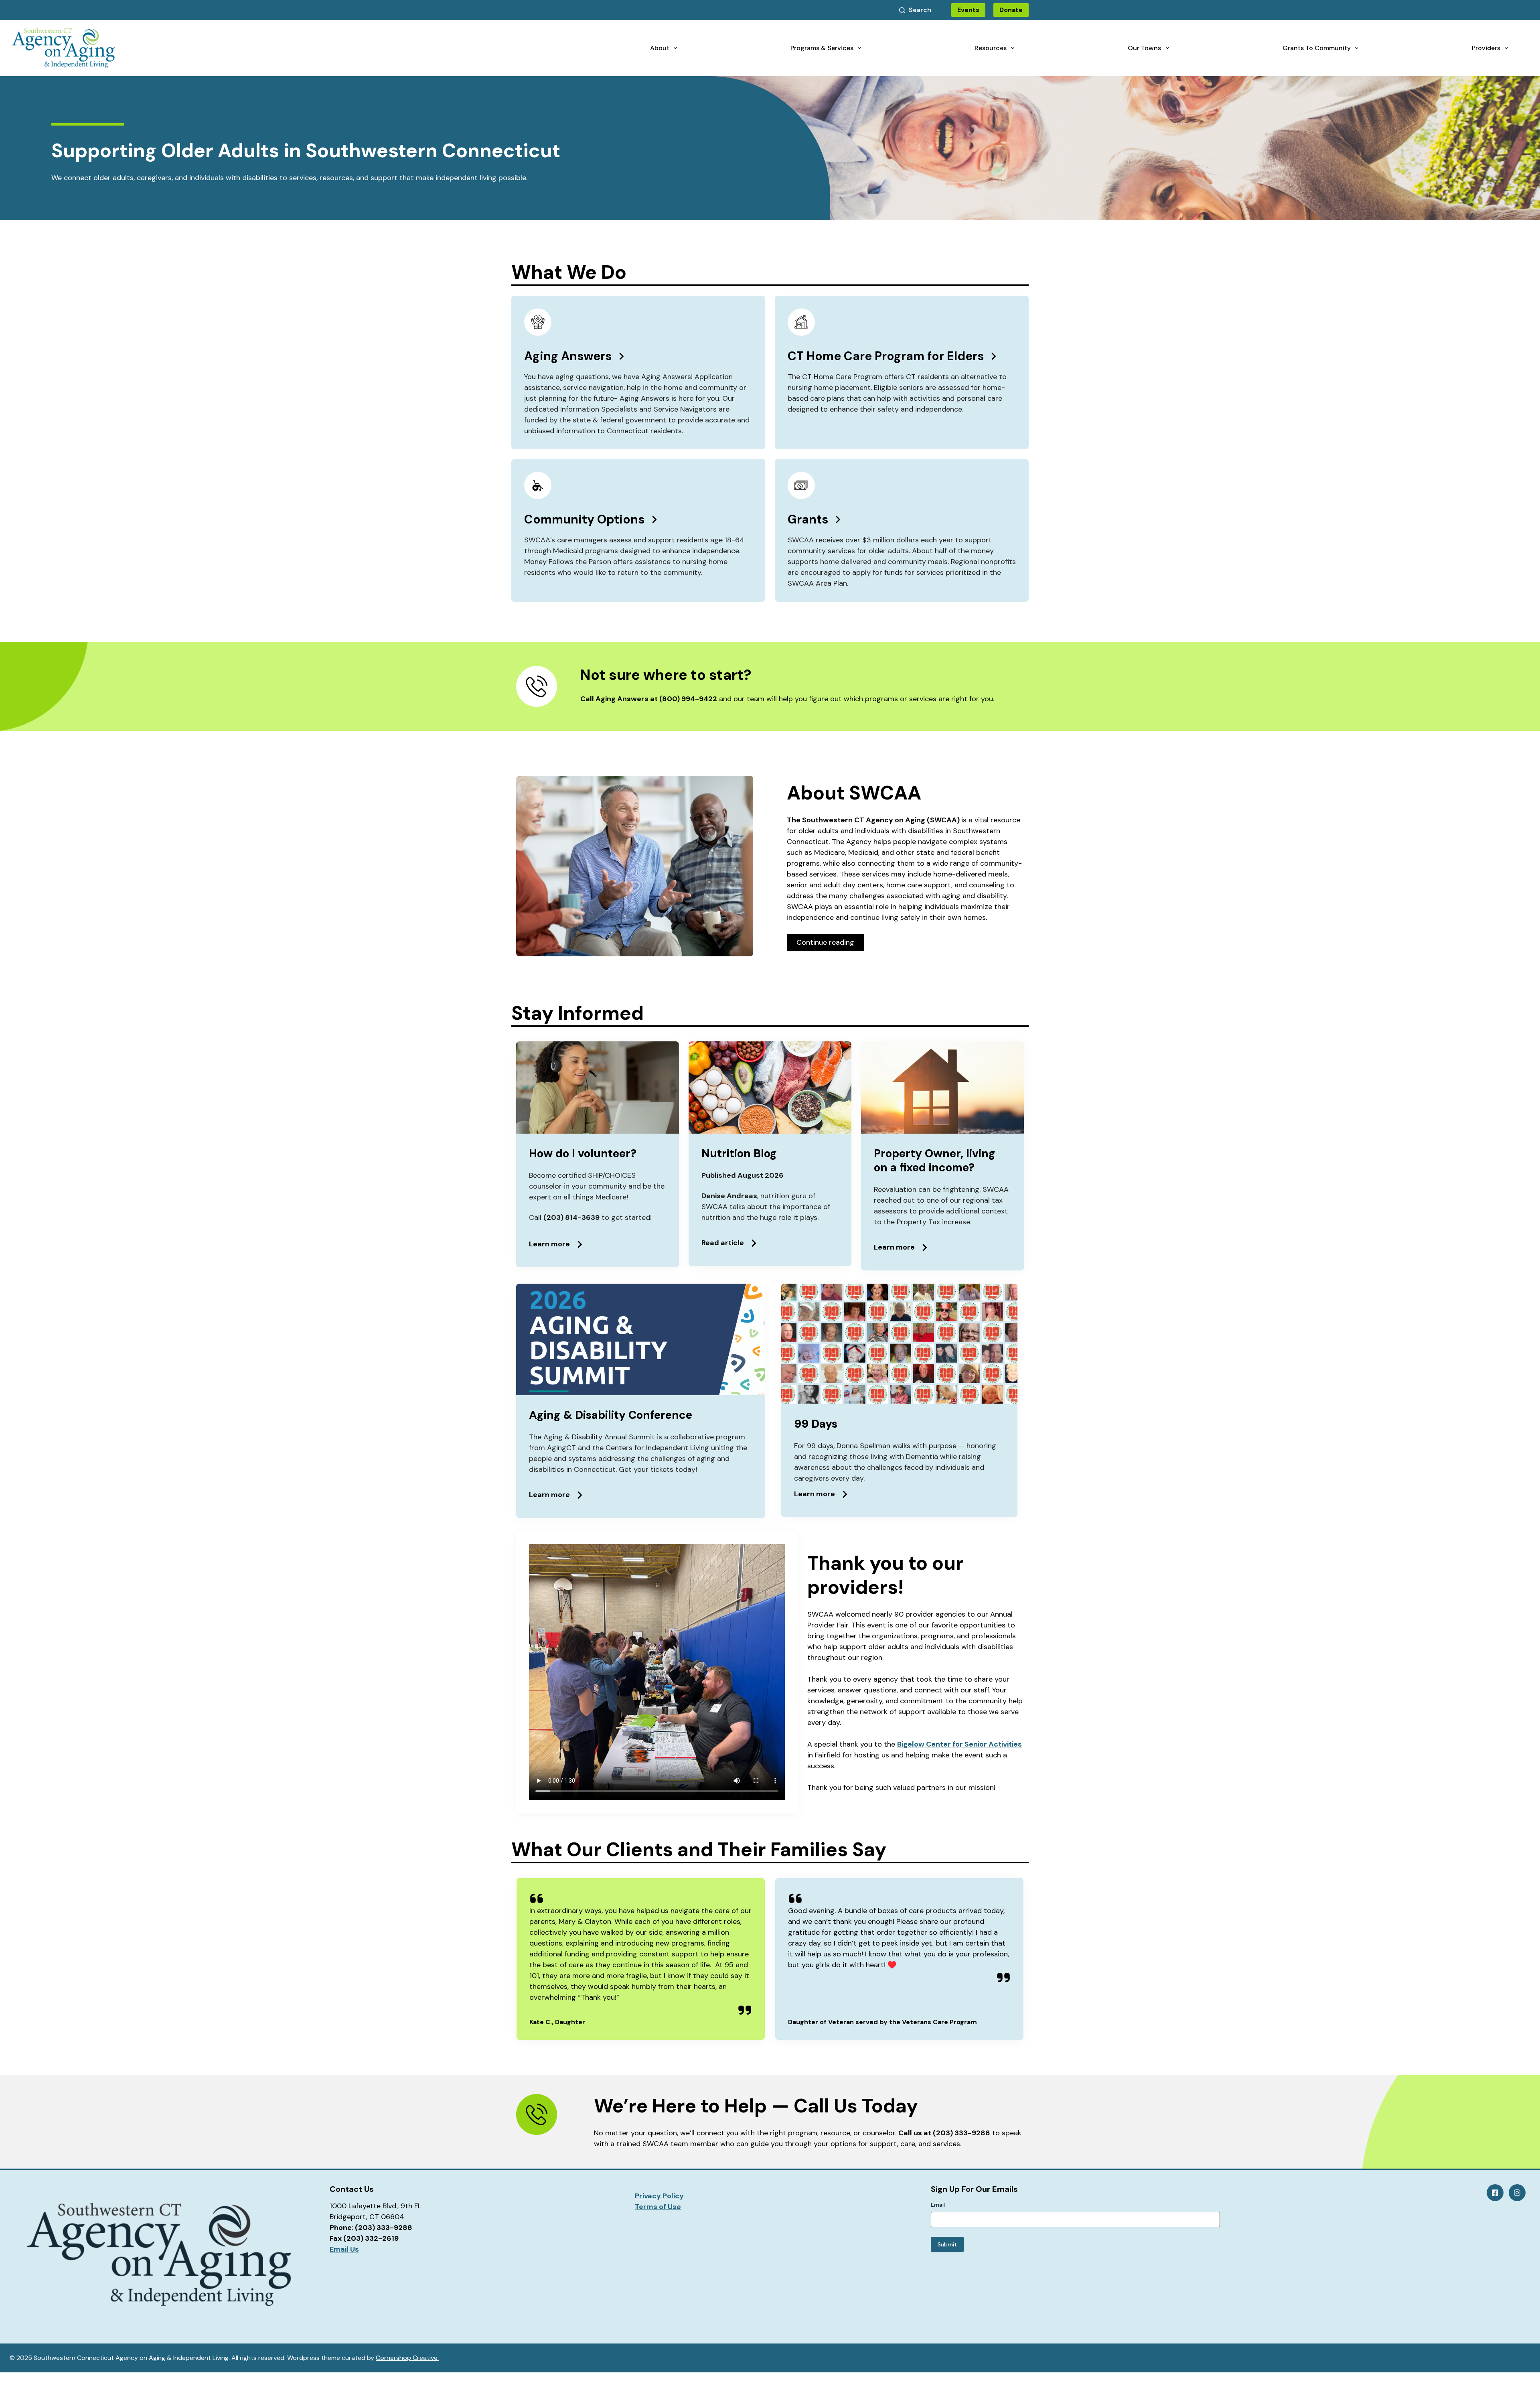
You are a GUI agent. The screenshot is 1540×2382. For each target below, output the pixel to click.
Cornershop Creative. (407, 2358)
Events (968, 10)
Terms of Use (658, 2207)
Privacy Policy (659, 2196)
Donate (1011, 10)
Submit (947, 2244)
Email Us (344, 2249)
